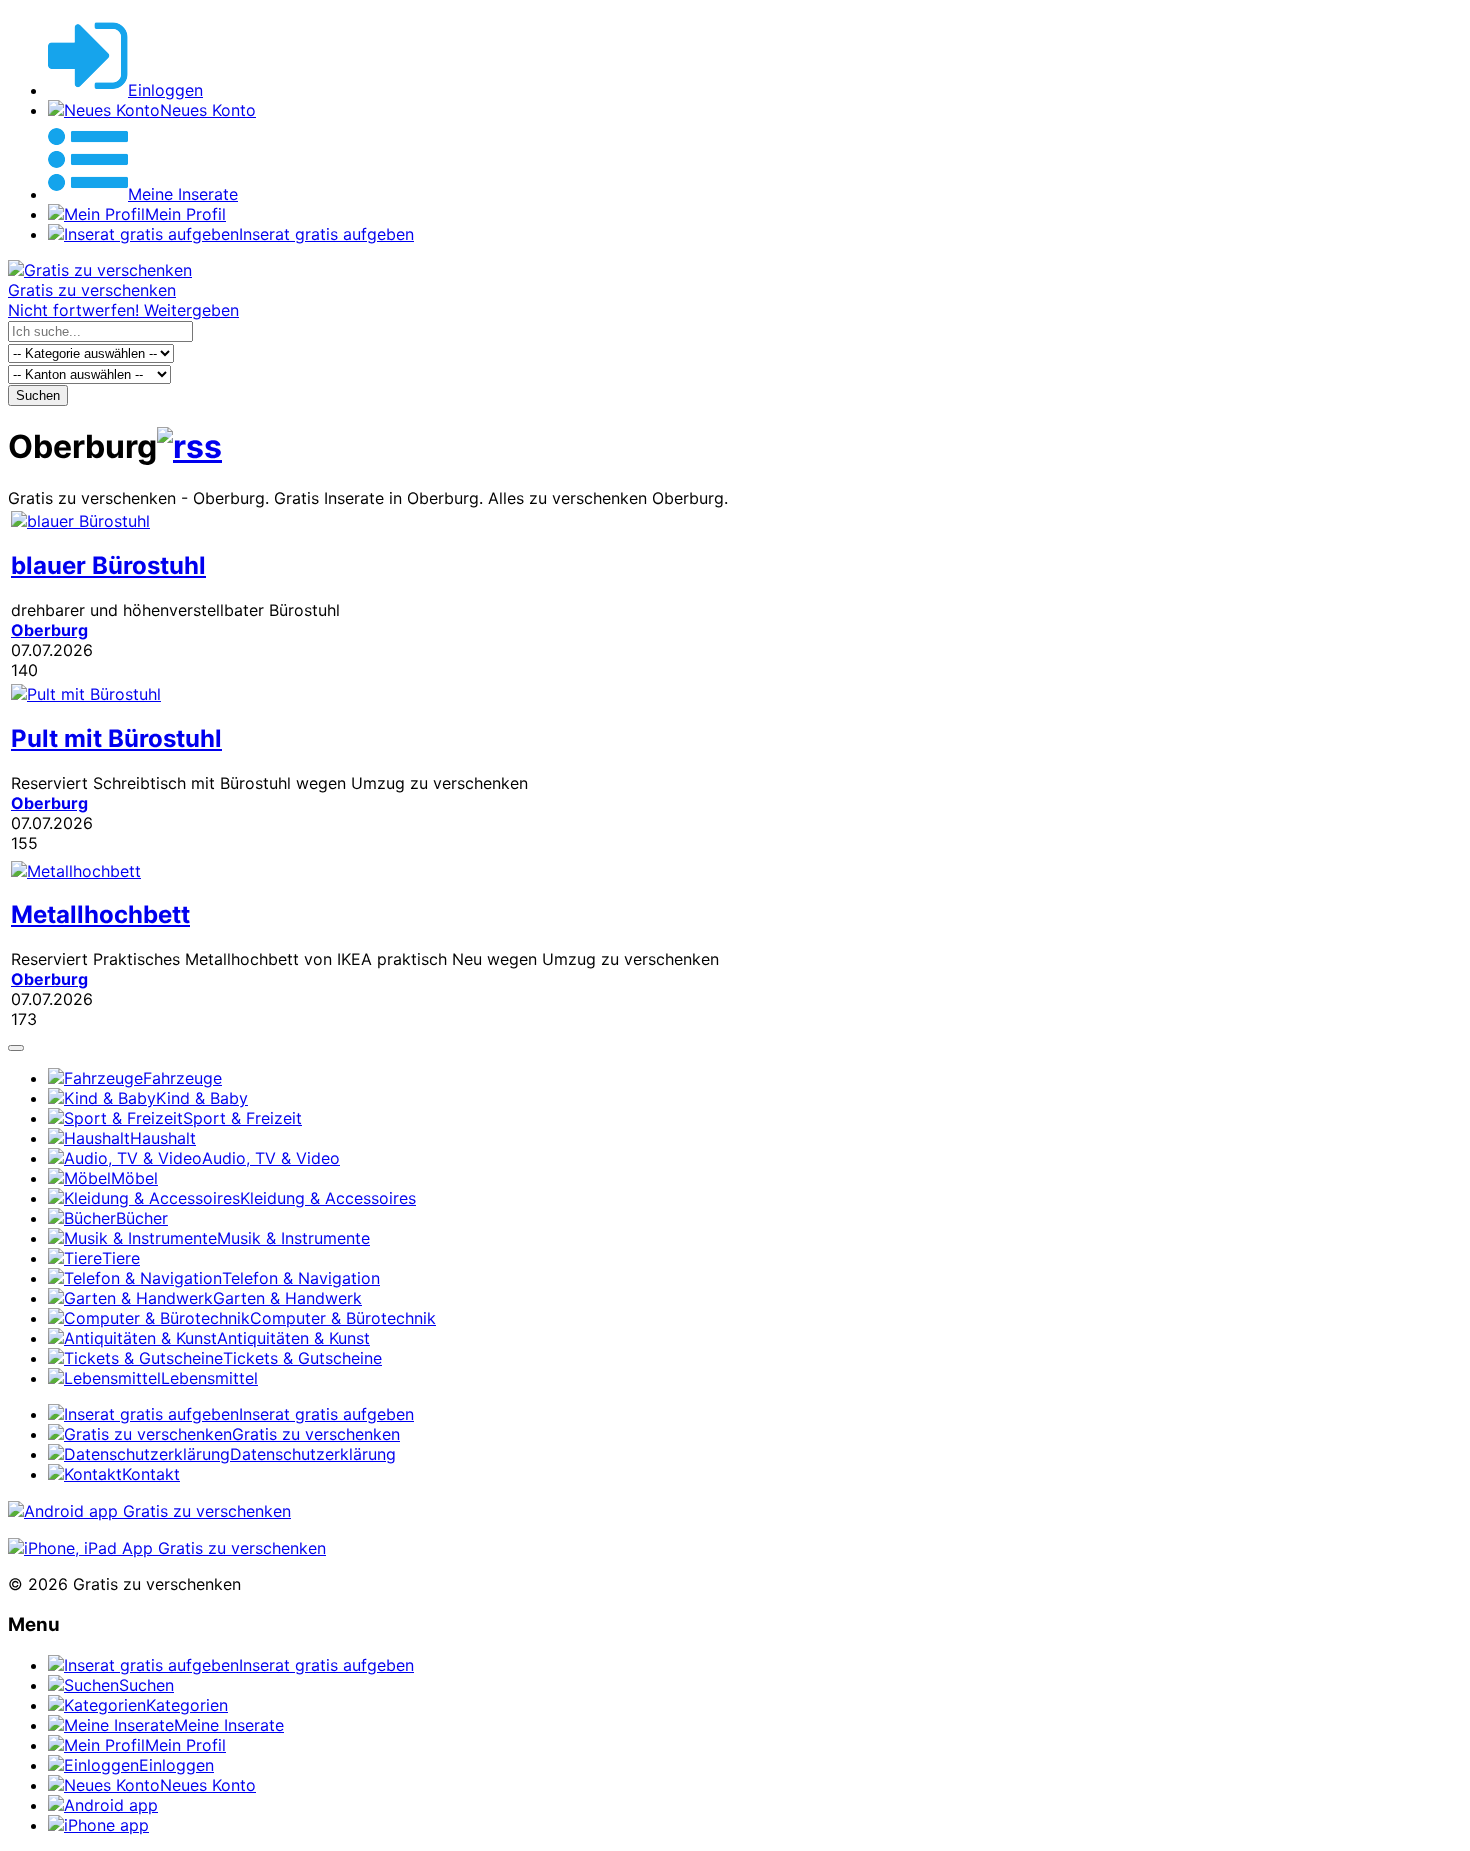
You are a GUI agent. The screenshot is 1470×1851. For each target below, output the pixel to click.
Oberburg (49, 630)
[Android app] (149, 1511)
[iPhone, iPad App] (167, 1548)
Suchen (38, 395)
